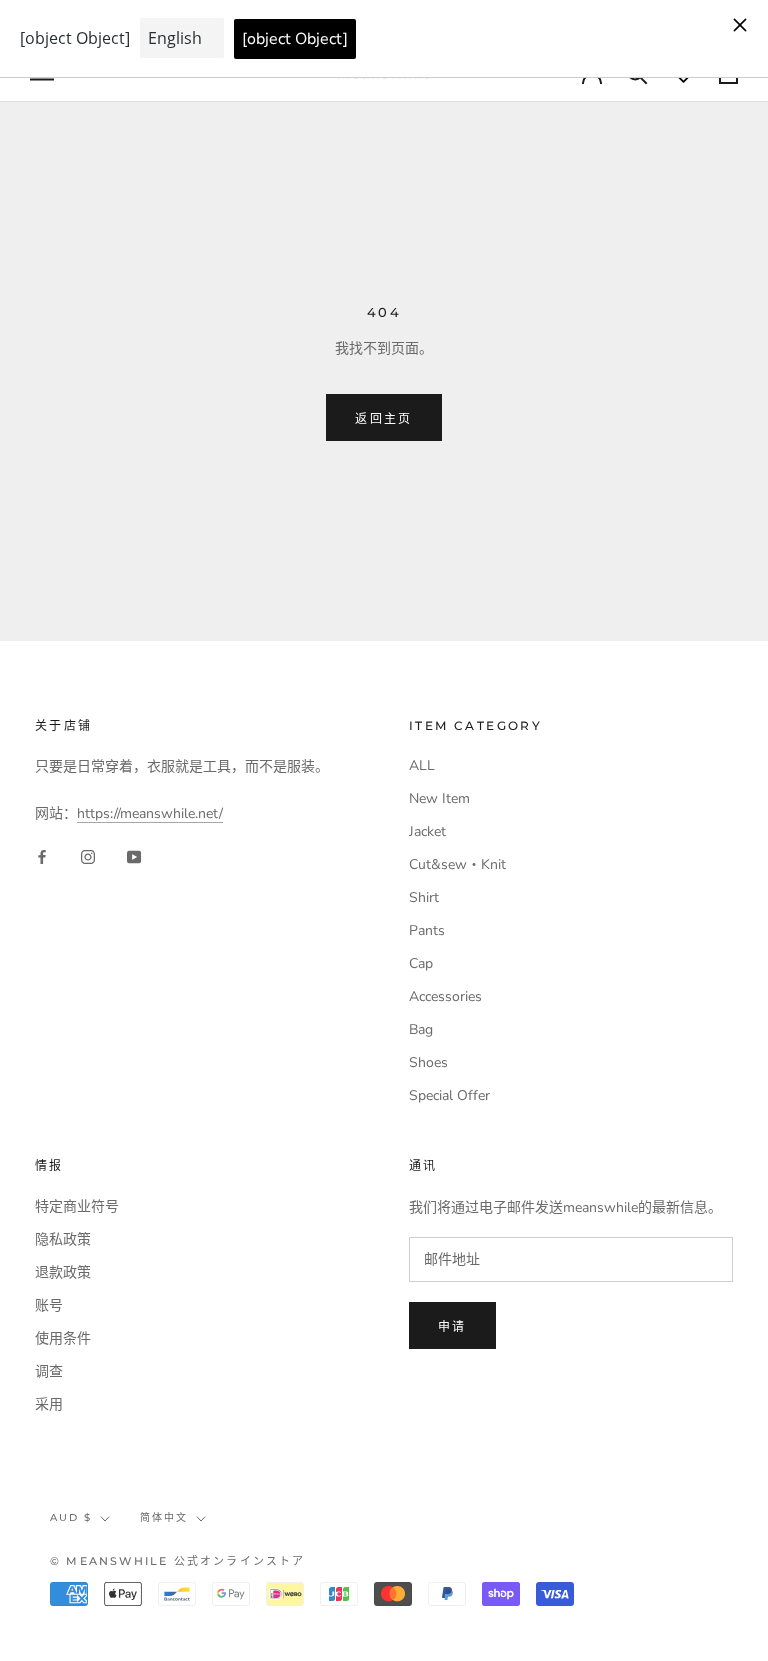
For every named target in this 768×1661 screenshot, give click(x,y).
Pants (427, 930)
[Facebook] (42, 856)
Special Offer (449, 1095)
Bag (421, 1029)
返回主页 (384, 418)
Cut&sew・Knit (457, 864)
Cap (421, 963)
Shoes (428, 1062)
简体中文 (164, 1517)
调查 (49, 1371)
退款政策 (63, 1272)
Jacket (427, 831)
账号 (49, 1305)
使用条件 (63, 1338)
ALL (422, 765)
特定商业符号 (77, 1206)
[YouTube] (134, 856)
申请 (452, 1326)
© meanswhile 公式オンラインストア (178, 1561)
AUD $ (71, 1517)
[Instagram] (88, 856)
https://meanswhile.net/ (150, 813)
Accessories (445, 996)
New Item (439, 798)
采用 (49, 1404)
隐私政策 (63, 1239)
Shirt (424, 897)
